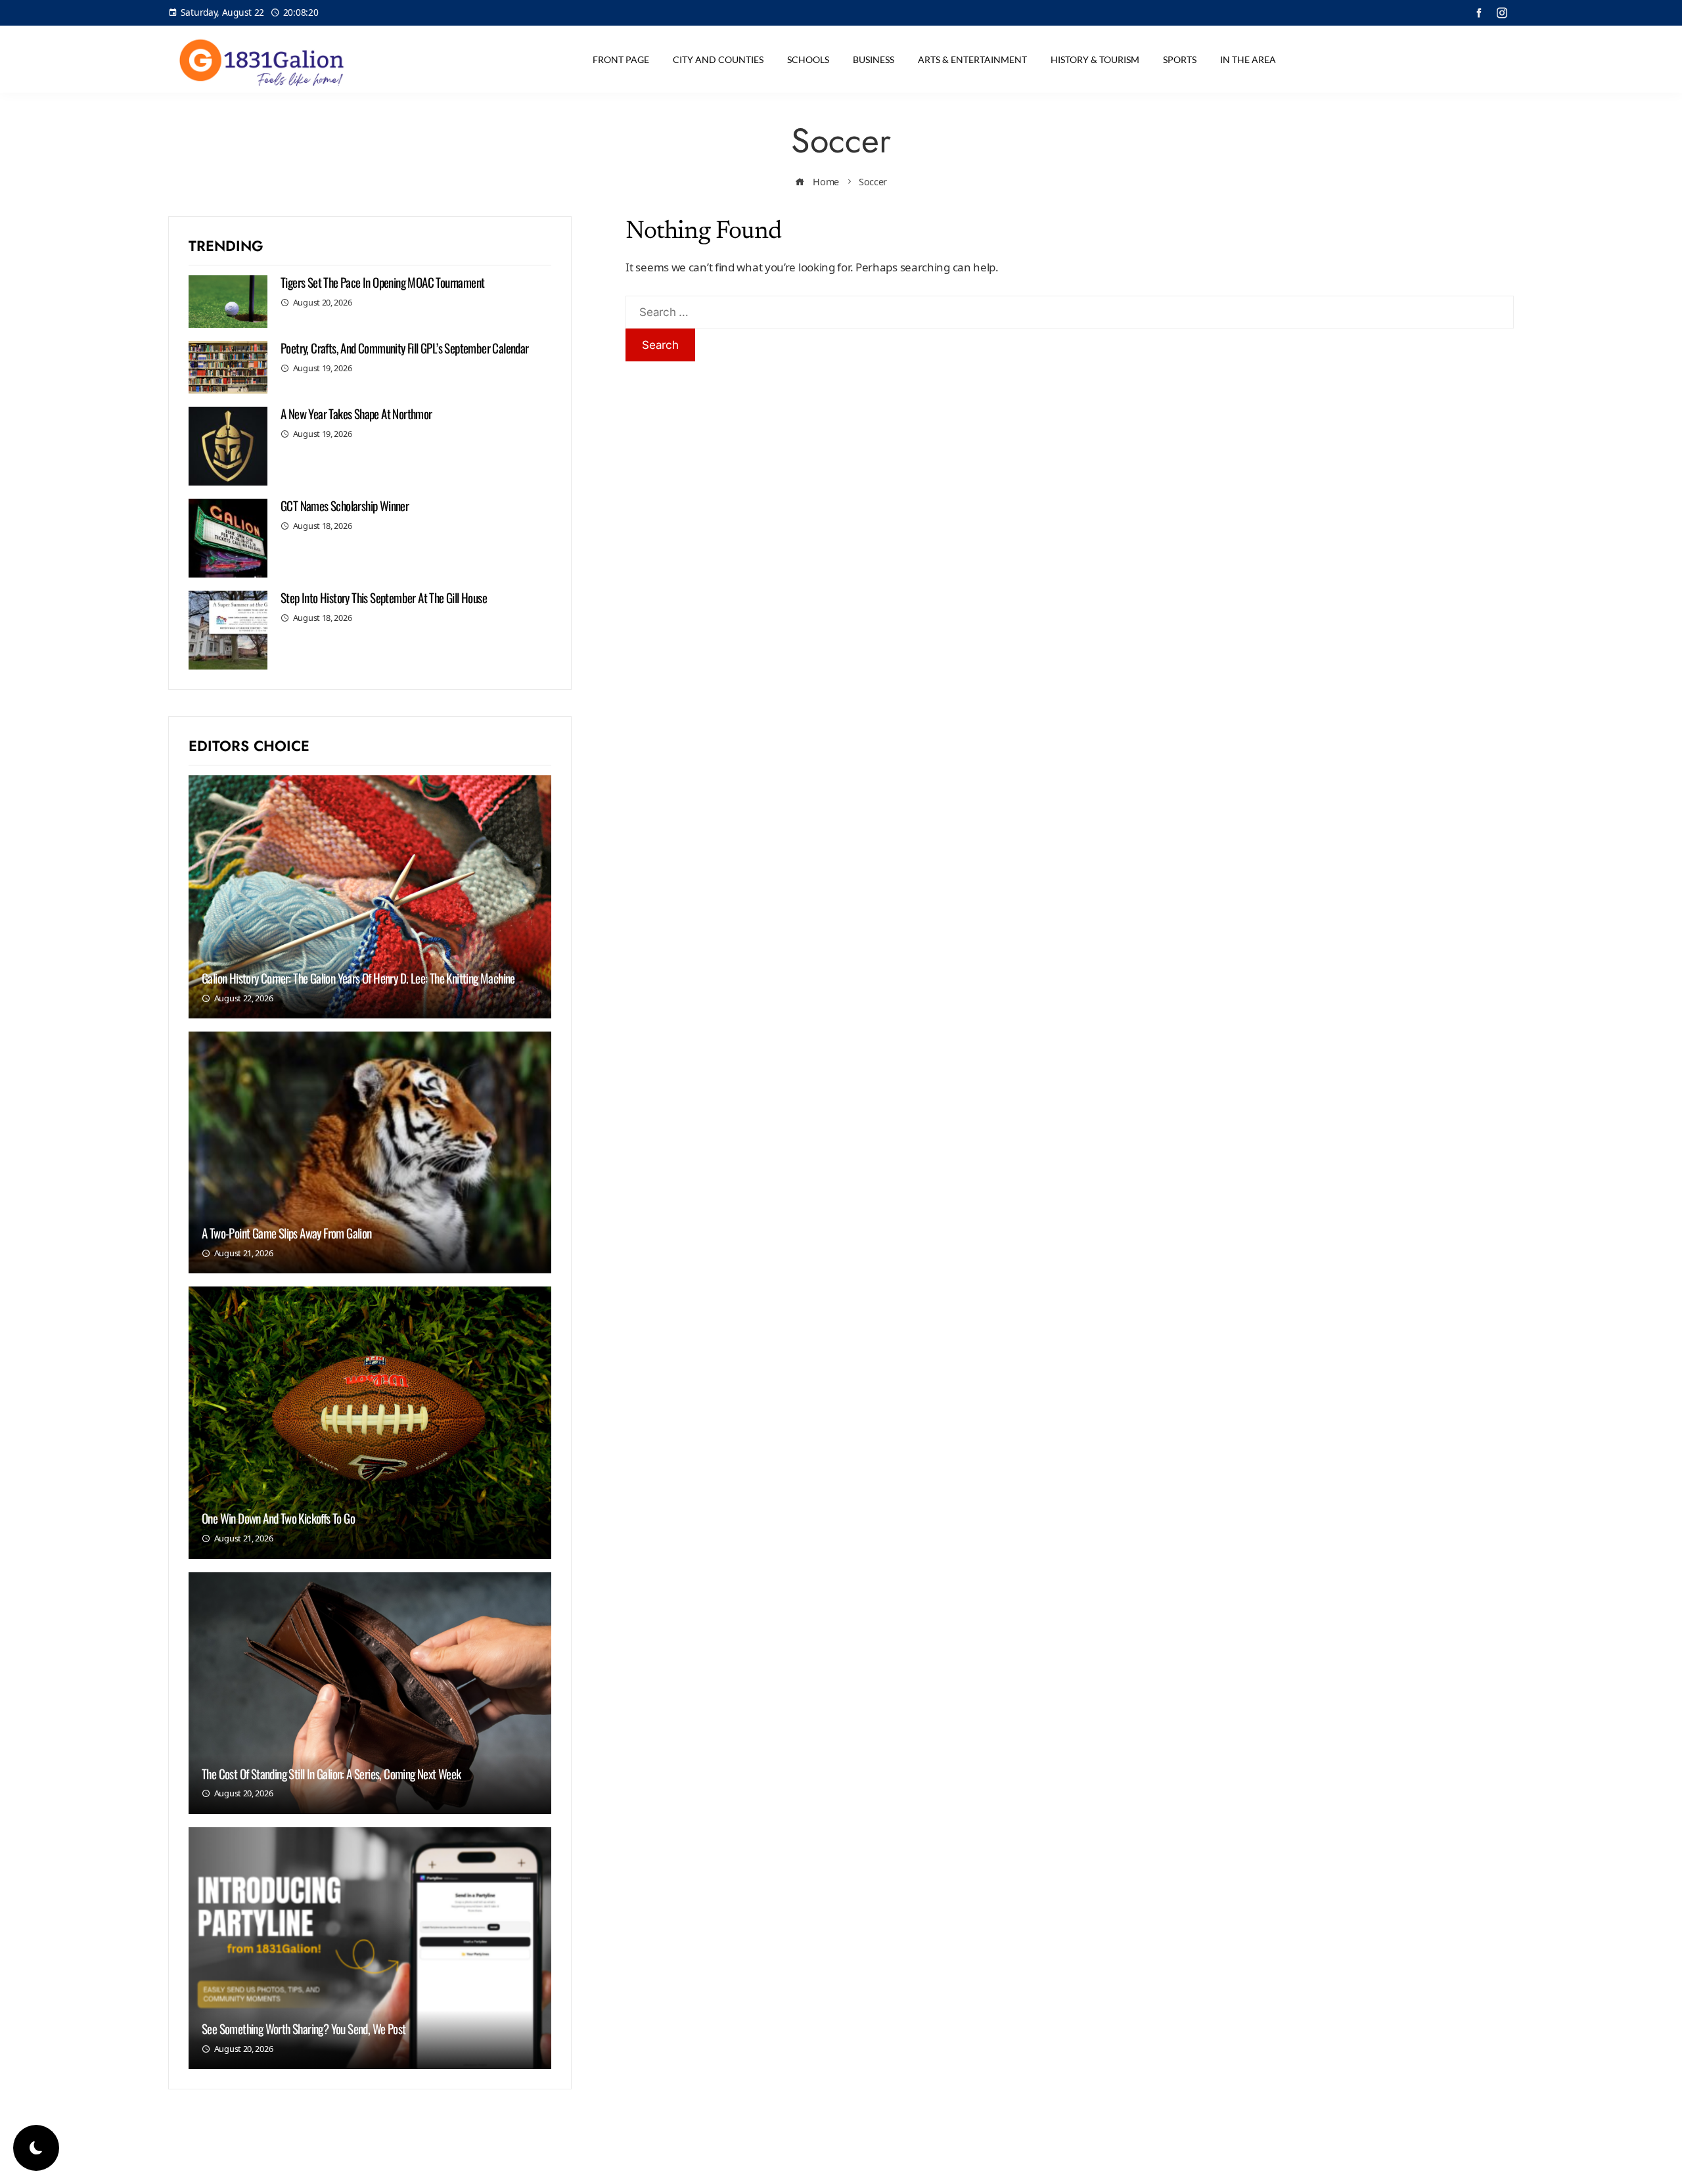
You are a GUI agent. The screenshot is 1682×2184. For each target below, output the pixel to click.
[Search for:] (1070, 305)
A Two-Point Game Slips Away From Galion (287, 1233)
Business (874, 59)
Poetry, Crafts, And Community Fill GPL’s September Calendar (405, 348)
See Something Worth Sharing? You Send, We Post (304, 2028)
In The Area (1248, 59)
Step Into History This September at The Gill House (384, 597)
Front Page (621, 59)
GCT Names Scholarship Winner (345, 505)
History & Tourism (1095, 59)
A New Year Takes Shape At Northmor (356, 413)
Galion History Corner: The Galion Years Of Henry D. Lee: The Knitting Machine (358, 978)
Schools (808, 59)
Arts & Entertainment (972, 59)
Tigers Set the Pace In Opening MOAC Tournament (382, 282)
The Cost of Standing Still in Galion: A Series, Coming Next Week (331, 1773)
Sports (1180, 59)
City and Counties (718, 59)
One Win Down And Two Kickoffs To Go (278, 1518)
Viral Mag (947, 2163)
